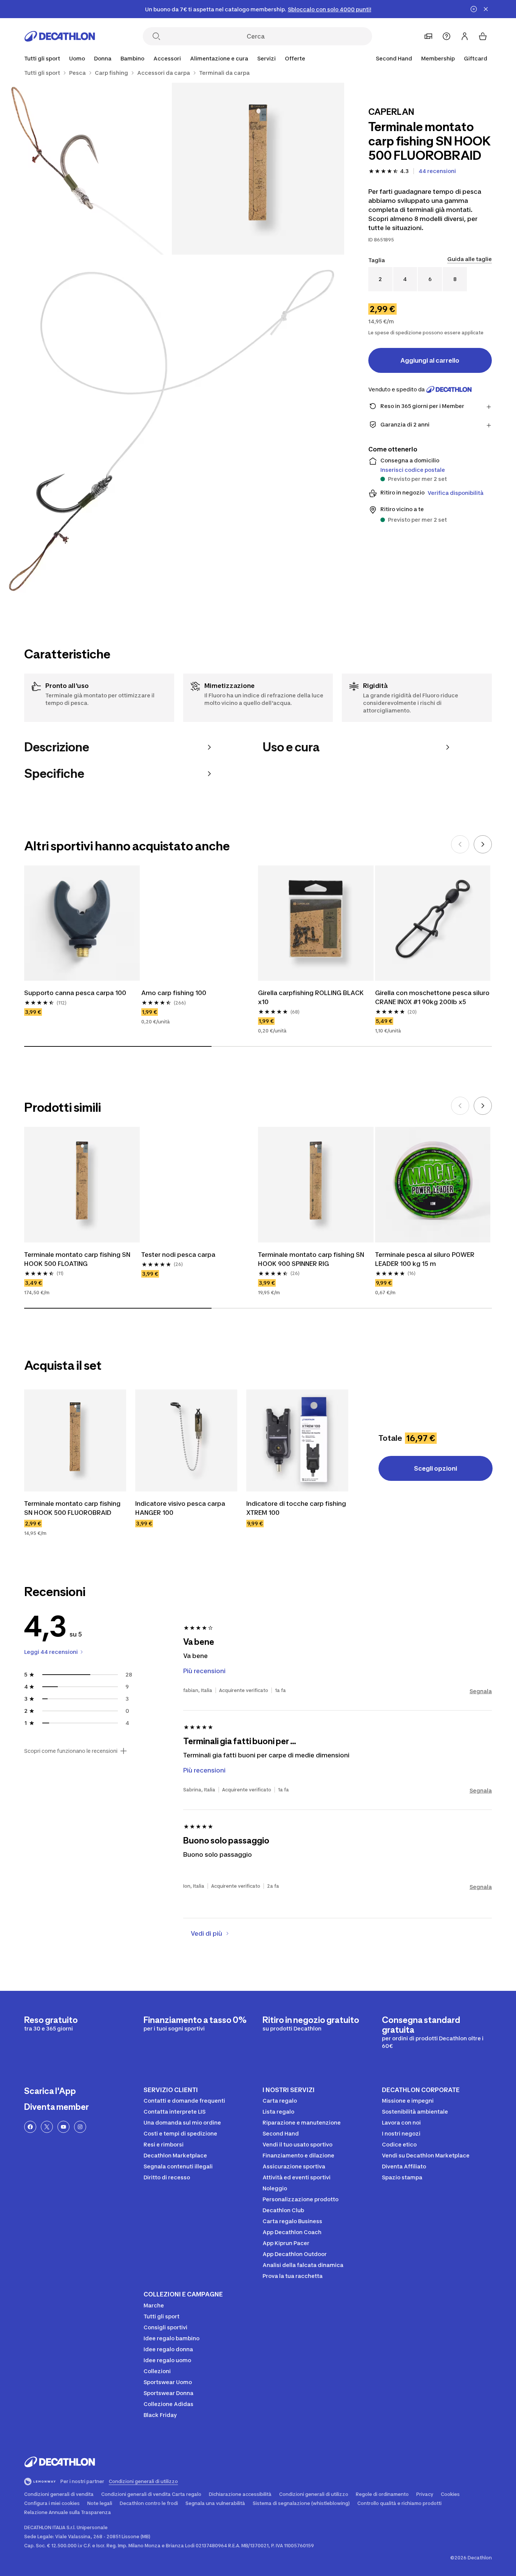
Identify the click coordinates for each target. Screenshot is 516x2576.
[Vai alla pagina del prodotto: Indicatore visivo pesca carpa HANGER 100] (186, 1440)
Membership (438, 58)
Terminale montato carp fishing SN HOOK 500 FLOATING (77, 1259)
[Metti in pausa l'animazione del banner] (474, 9)
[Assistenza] (446, 36)
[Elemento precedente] (460, 844)
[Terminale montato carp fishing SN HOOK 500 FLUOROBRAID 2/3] (86, 169)
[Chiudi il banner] (486, 9)
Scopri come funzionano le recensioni (71, 1751)
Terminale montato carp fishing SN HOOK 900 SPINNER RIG (311, 1259)
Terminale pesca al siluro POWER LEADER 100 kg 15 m (425, 1259)
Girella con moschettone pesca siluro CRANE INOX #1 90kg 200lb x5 (432, 997)
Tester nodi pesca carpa (178, 1255)
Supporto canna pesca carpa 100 (75, 993)
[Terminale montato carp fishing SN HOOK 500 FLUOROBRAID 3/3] (172, 427)
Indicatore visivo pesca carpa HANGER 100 (180, 1508)
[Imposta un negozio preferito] (428, 36)
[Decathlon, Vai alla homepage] (60, 36)
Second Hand (394, 58)
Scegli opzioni (436, 1468)
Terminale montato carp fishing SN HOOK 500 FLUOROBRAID (72, 1508)
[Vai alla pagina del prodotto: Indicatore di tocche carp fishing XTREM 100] (297, 1440)
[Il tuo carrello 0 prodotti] (483, 36)
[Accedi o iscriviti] (465, 36)
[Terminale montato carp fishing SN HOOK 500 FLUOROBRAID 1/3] (258, 169)
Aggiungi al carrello (430, 360)
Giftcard (476, 58)
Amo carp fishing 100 (174, 993)
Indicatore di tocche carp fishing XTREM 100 (296, 1508)
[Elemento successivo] (483, 844)
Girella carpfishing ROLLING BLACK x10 (311, 997)
